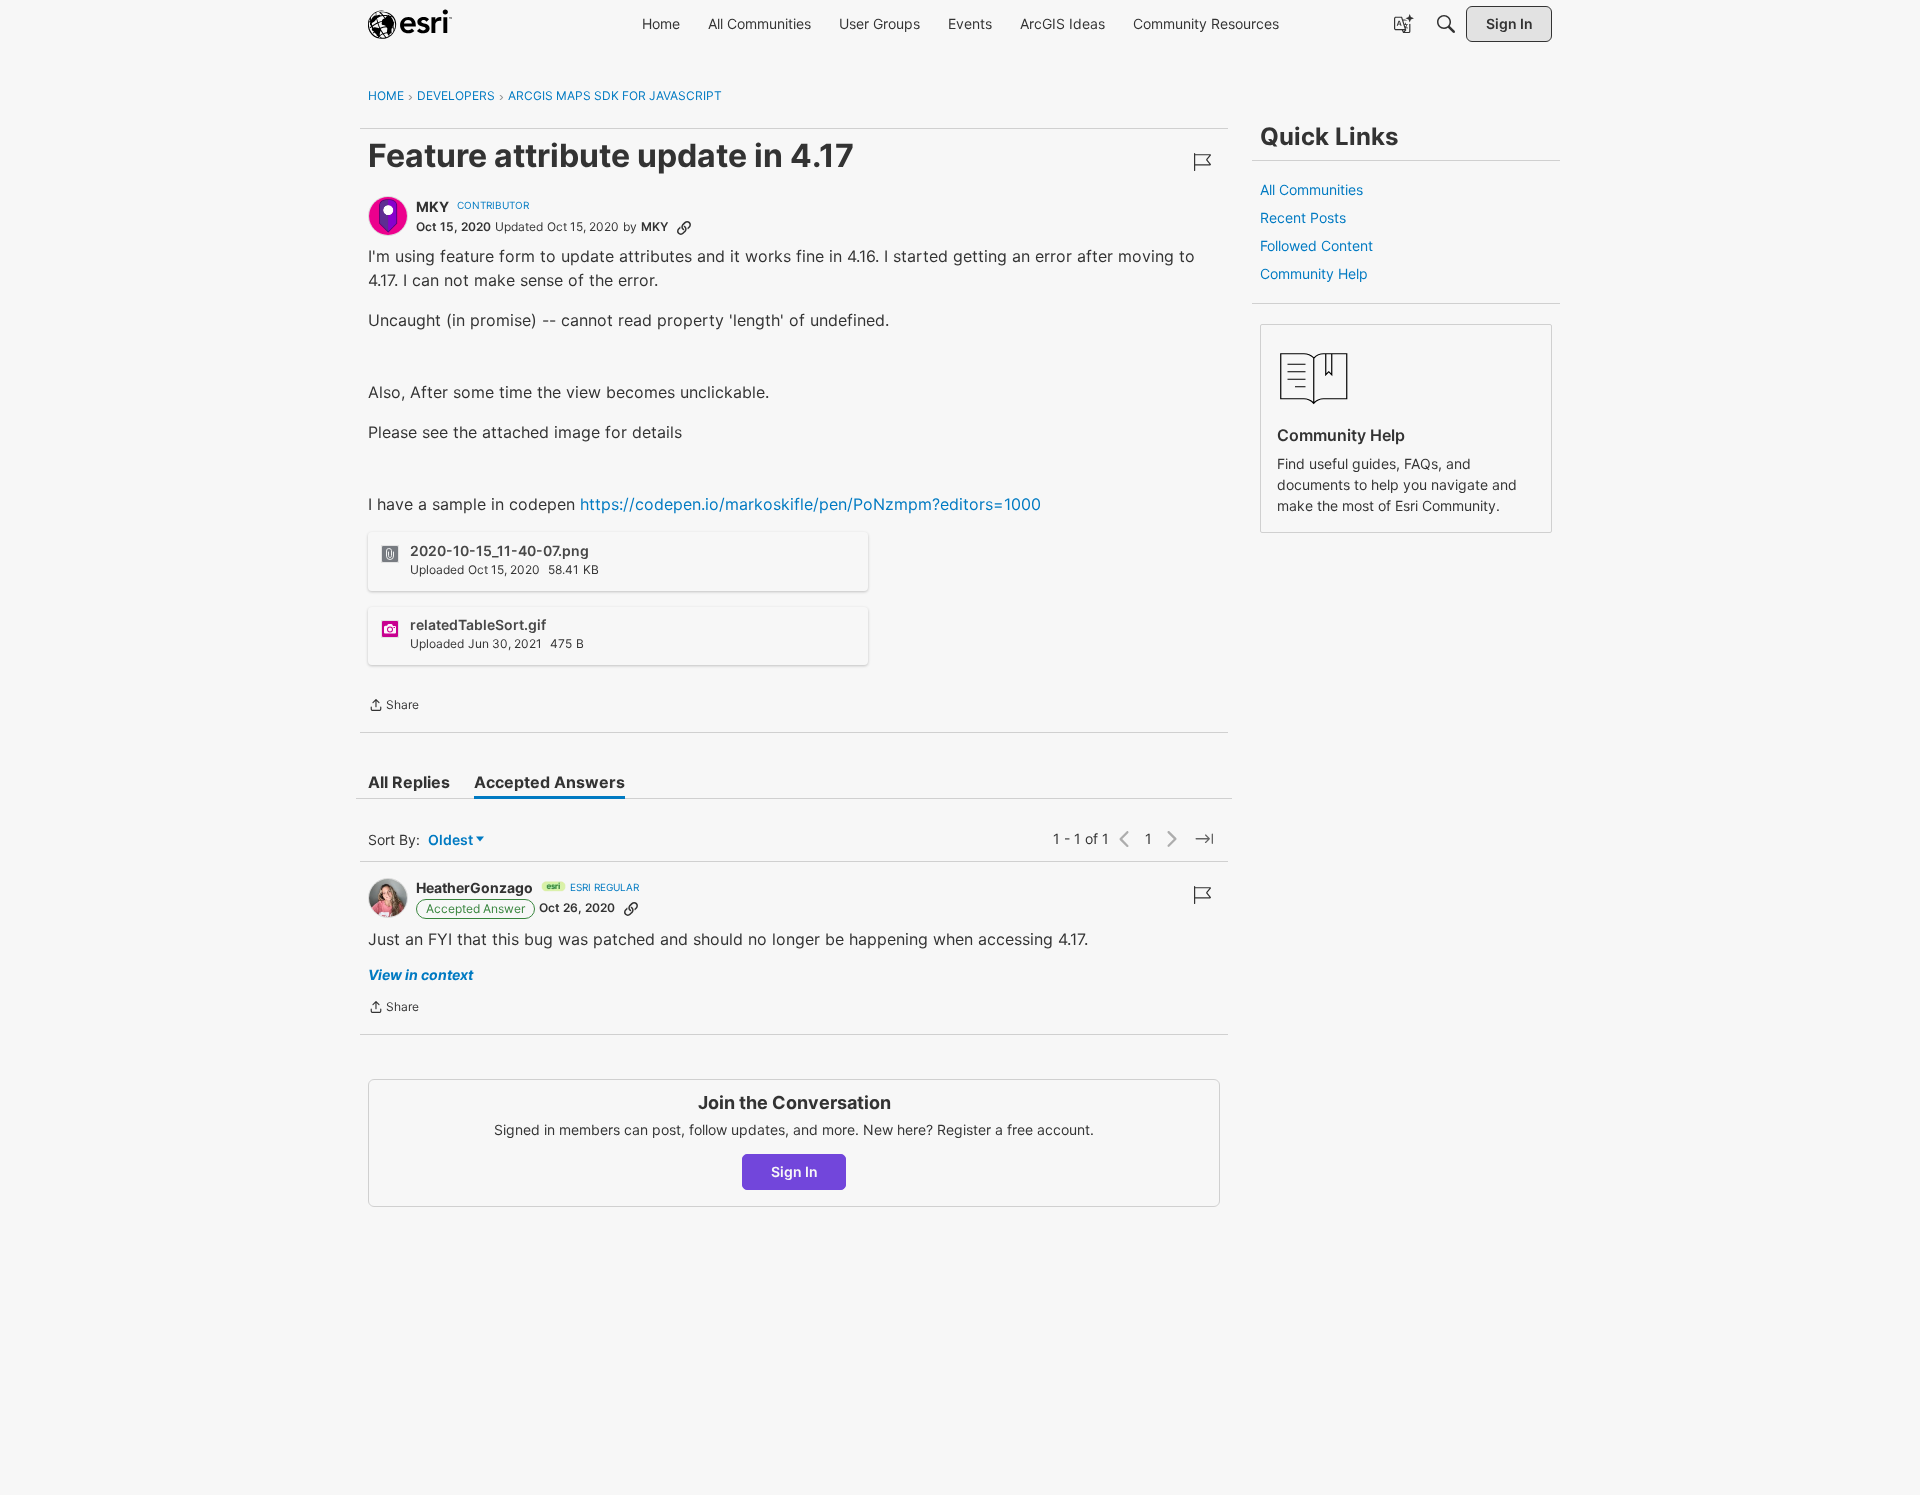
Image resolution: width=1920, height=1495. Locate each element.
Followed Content (1316, 245)
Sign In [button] (794, 1171)
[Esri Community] (410, 24)
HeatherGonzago (474, 887)
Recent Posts (1303, 217)
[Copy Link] (684, 227)
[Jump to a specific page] (1204, 839)
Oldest (452, 840)
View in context (420, 974)
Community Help (1314, 273)
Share (393, 707)
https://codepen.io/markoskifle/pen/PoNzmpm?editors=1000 (810, 504)
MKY (432, 206)
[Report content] (1202, 162)
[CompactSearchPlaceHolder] (1446, 24)
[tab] (409, 782)
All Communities (1311, 189)
